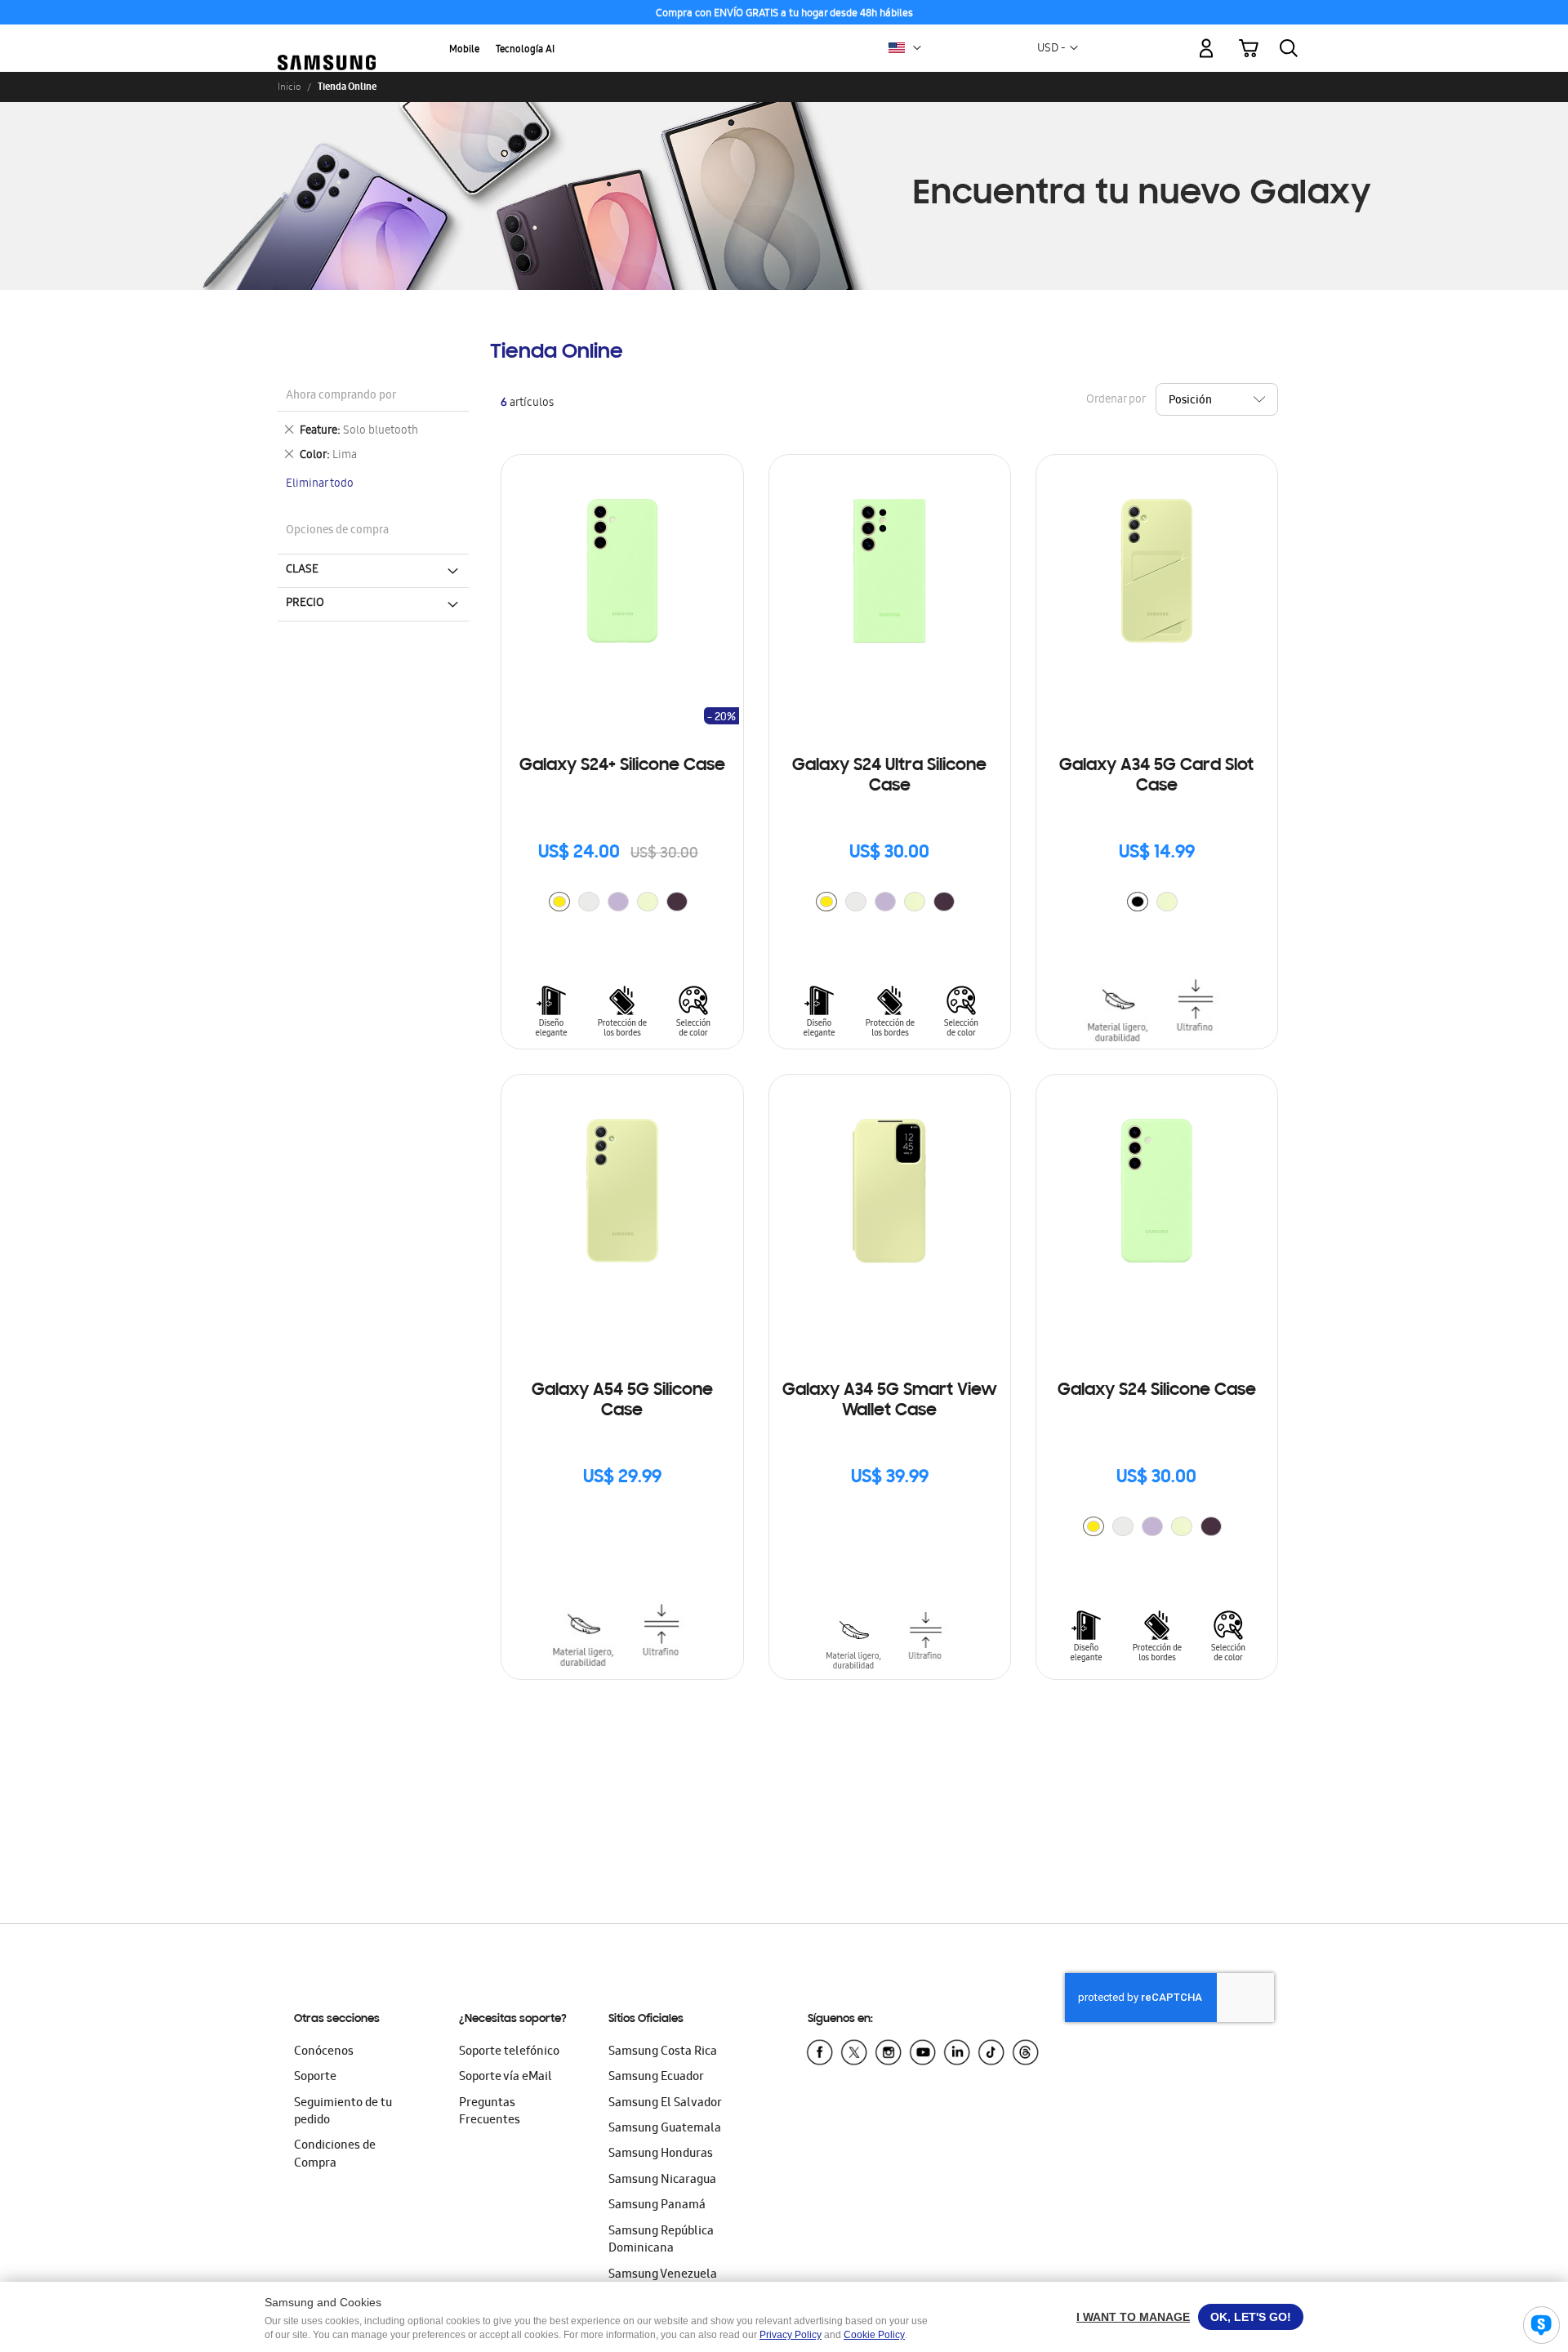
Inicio (289, 87)
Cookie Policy (874, 2335)
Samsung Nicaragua (662, 2180)
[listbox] (622, 904)
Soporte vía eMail (506, 2078)
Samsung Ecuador (656, 2078)
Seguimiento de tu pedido (343, 2112)
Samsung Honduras (661, 2154)
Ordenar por (1116, 401)
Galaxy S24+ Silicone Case (622, 766)
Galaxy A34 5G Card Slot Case (1156, 776)
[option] (559, 902)
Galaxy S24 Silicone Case (1157, 1391)
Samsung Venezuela (663, 2275)
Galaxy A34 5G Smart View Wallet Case (890, 1401)
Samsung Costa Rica (663, 2052)
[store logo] (327, 39)
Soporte (315, 2078)
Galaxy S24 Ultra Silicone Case (889, 776)
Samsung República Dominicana (661, 2241)
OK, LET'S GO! (1251, 2317)
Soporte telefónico (509, 2052)
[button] (917, 48)
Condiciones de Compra (335, 2155)
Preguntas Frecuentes (490, 2112)
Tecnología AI (525, 50)
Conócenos (324, 2052)
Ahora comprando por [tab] (341, 396)
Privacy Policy (791, 2335)
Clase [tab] (302, 570)
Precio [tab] (305, 604)
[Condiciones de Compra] (784, 13)
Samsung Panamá (657, 2206)
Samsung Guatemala (665, 2129)
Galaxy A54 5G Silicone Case (622, 1401)
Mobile (464, 50)
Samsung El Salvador (665, 2104)
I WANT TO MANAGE (1133, 2317)
